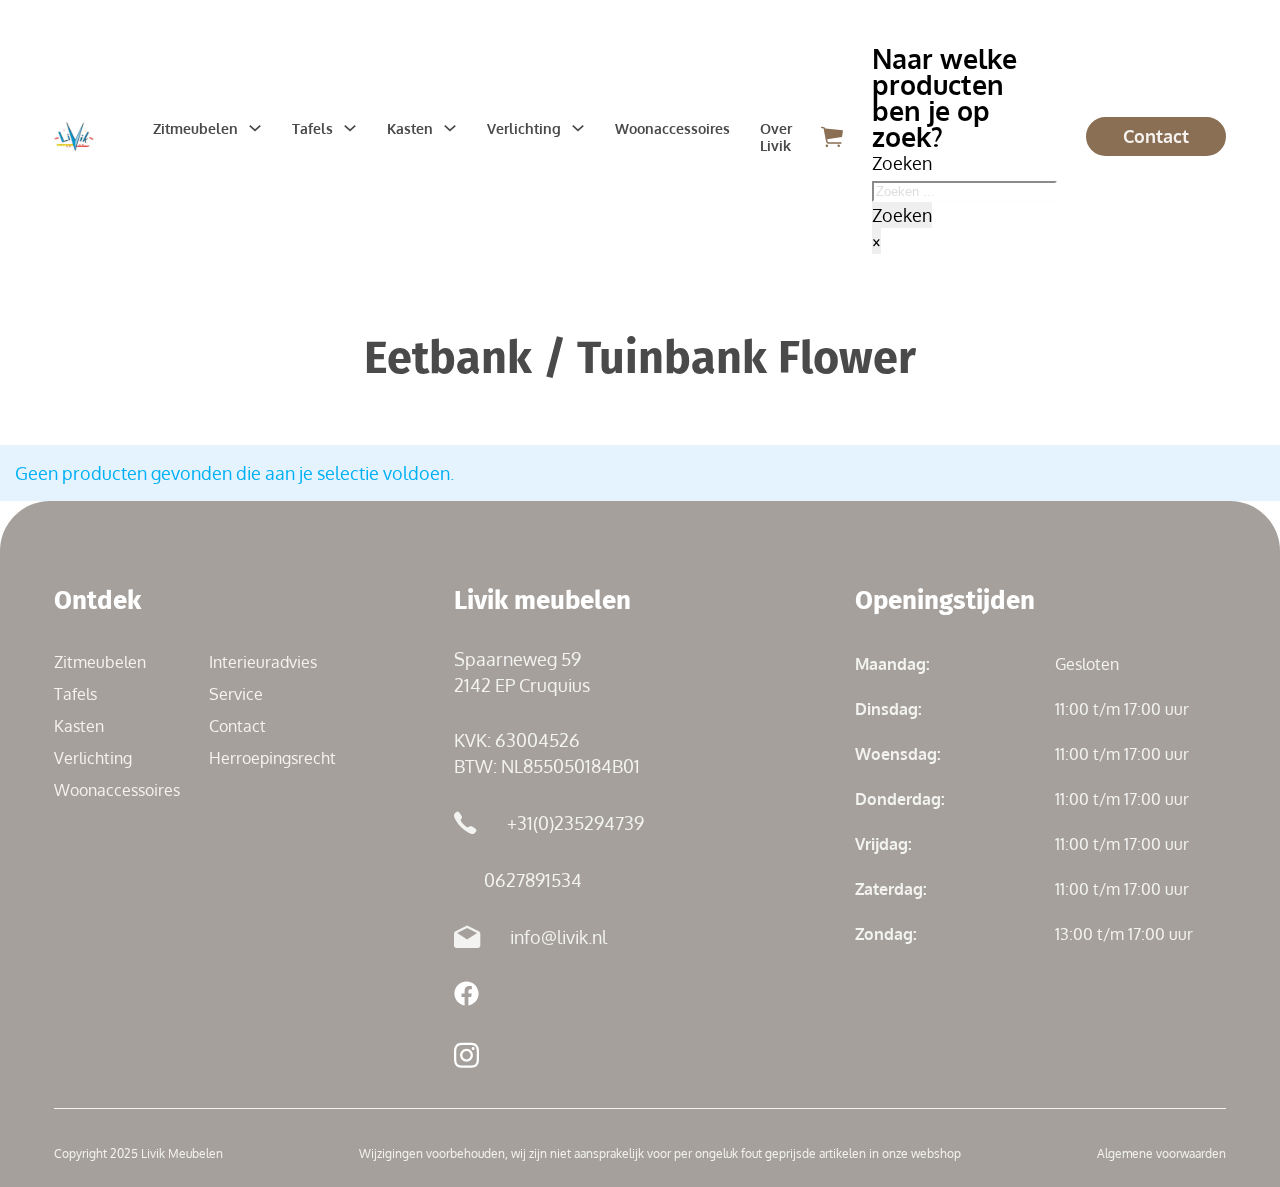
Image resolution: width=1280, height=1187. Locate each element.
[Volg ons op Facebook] (466, 996)
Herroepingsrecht (272, 758)
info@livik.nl (558, 937)
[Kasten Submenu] (450, 128)
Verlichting (524, 128)
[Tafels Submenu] (350, 128)
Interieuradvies (263, 662)
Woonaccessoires (672, 128)
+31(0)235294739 (575, 823)
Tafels (312, 128)
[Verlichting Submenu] (578, 128)
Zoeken (902, 215)
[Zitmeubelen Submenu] (255, 128)
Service (236, 694)
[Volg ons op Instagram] (466, 1058)
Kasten (410, 128)
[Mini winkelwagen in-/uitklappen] (832, 136)
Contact (1156, 136)
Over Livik (776, 137)
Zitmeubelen (195, 128)
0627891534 (533, 880)
